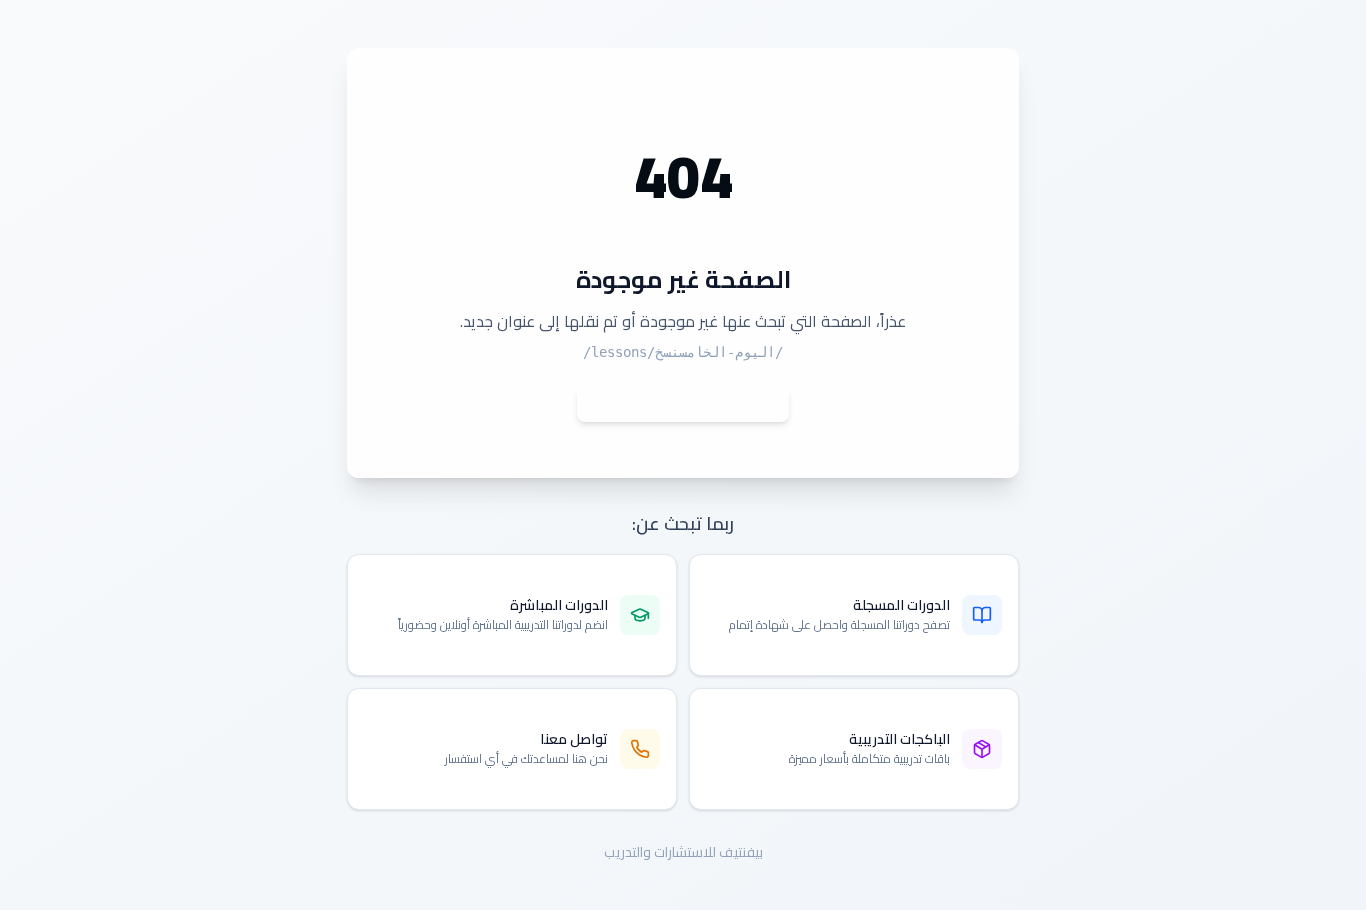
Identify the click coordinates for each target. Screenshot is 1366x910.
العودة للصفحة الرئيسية (667, 404)
